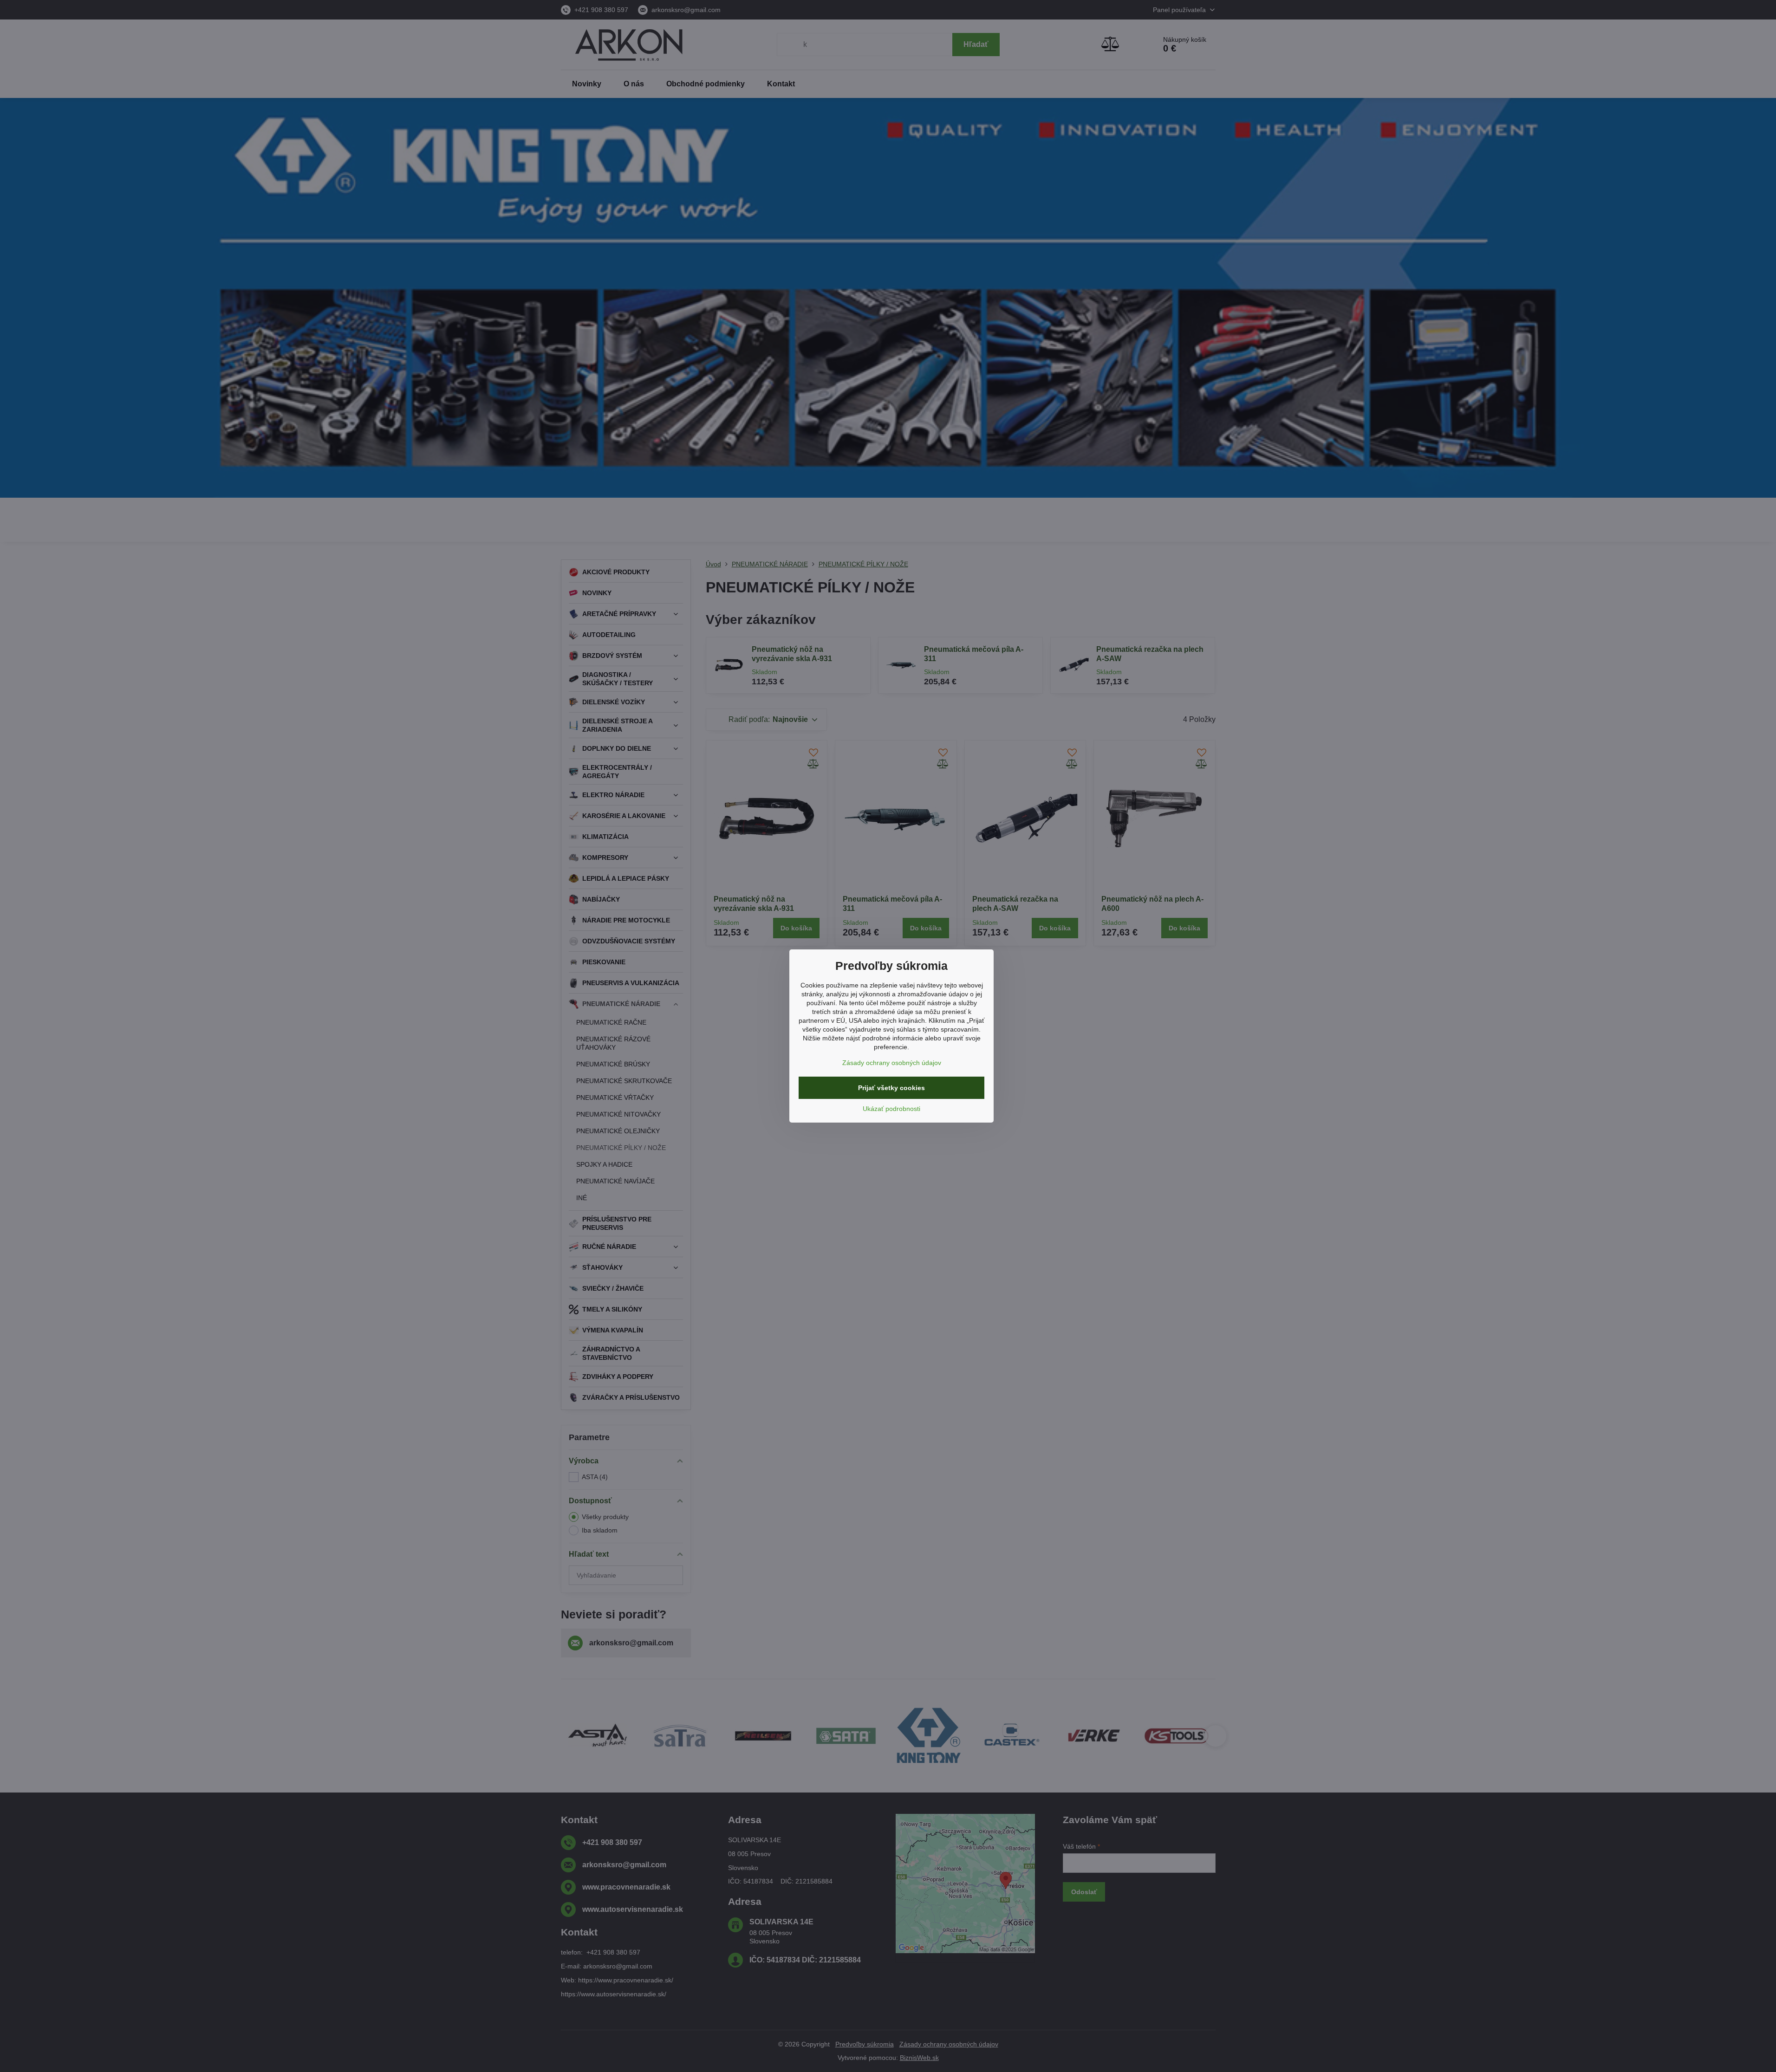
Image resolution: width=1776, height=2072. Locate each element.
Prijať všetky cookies (891, 1088)
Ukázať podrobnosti (891, 1109)
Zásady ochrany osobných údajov (892, 1063)
